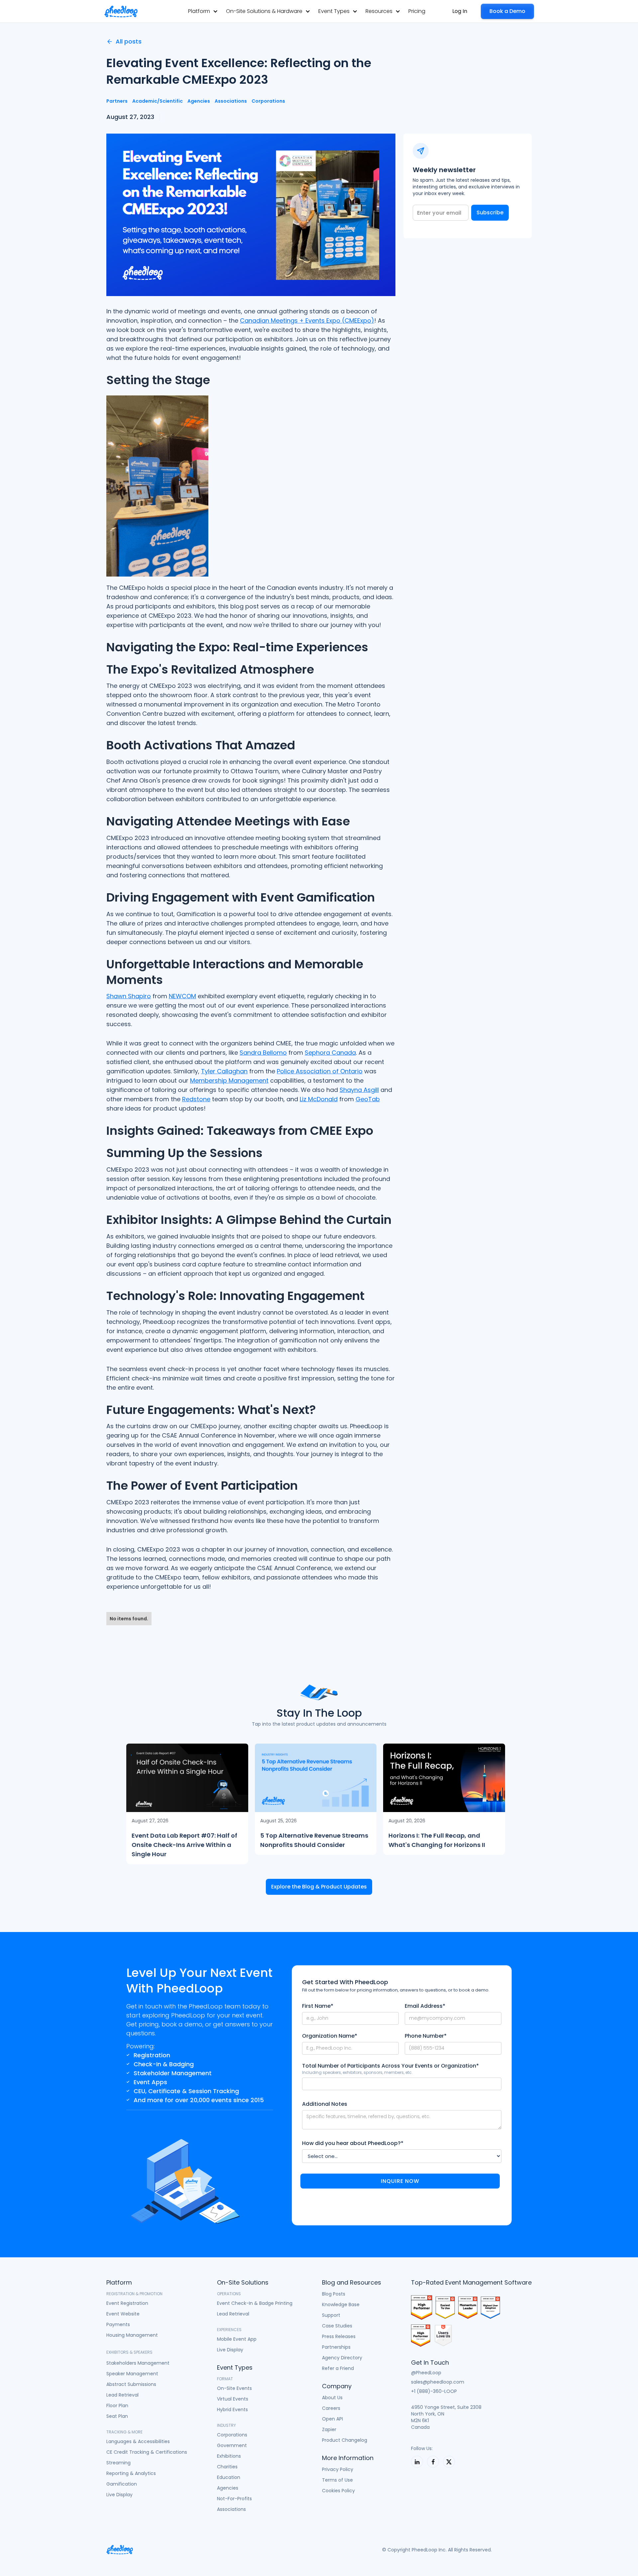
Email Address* (425, 2006)
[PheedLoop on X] (449, 2462)
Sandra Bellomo (263, 1053)
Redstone (196, 1099)
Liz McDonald (319, 1099)
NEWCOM (182, 996)
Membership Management (229, 1080)
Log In (460, 11)
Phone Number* (426, 2036)
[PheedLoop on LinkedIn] (417, 2462)
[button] (203, 11)
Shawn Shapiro (129, 996)
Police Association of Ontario (320, 1071)
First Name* (318, 2006)
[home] (121, 11)
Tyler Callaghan (224, 1071)
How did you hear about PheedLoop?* (353, 2143)
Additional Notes (325, 2104)
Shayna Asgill (359, 1090)
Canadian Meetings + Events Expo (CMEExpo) (307, 321)
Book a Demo (507, 11)
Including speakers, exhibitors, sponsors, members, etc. (357, 2072)
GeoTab (368, 1099)
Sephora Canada (330, 1053)
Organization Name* (330, 2036)
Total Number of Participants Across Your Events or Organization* (390, 2066)
